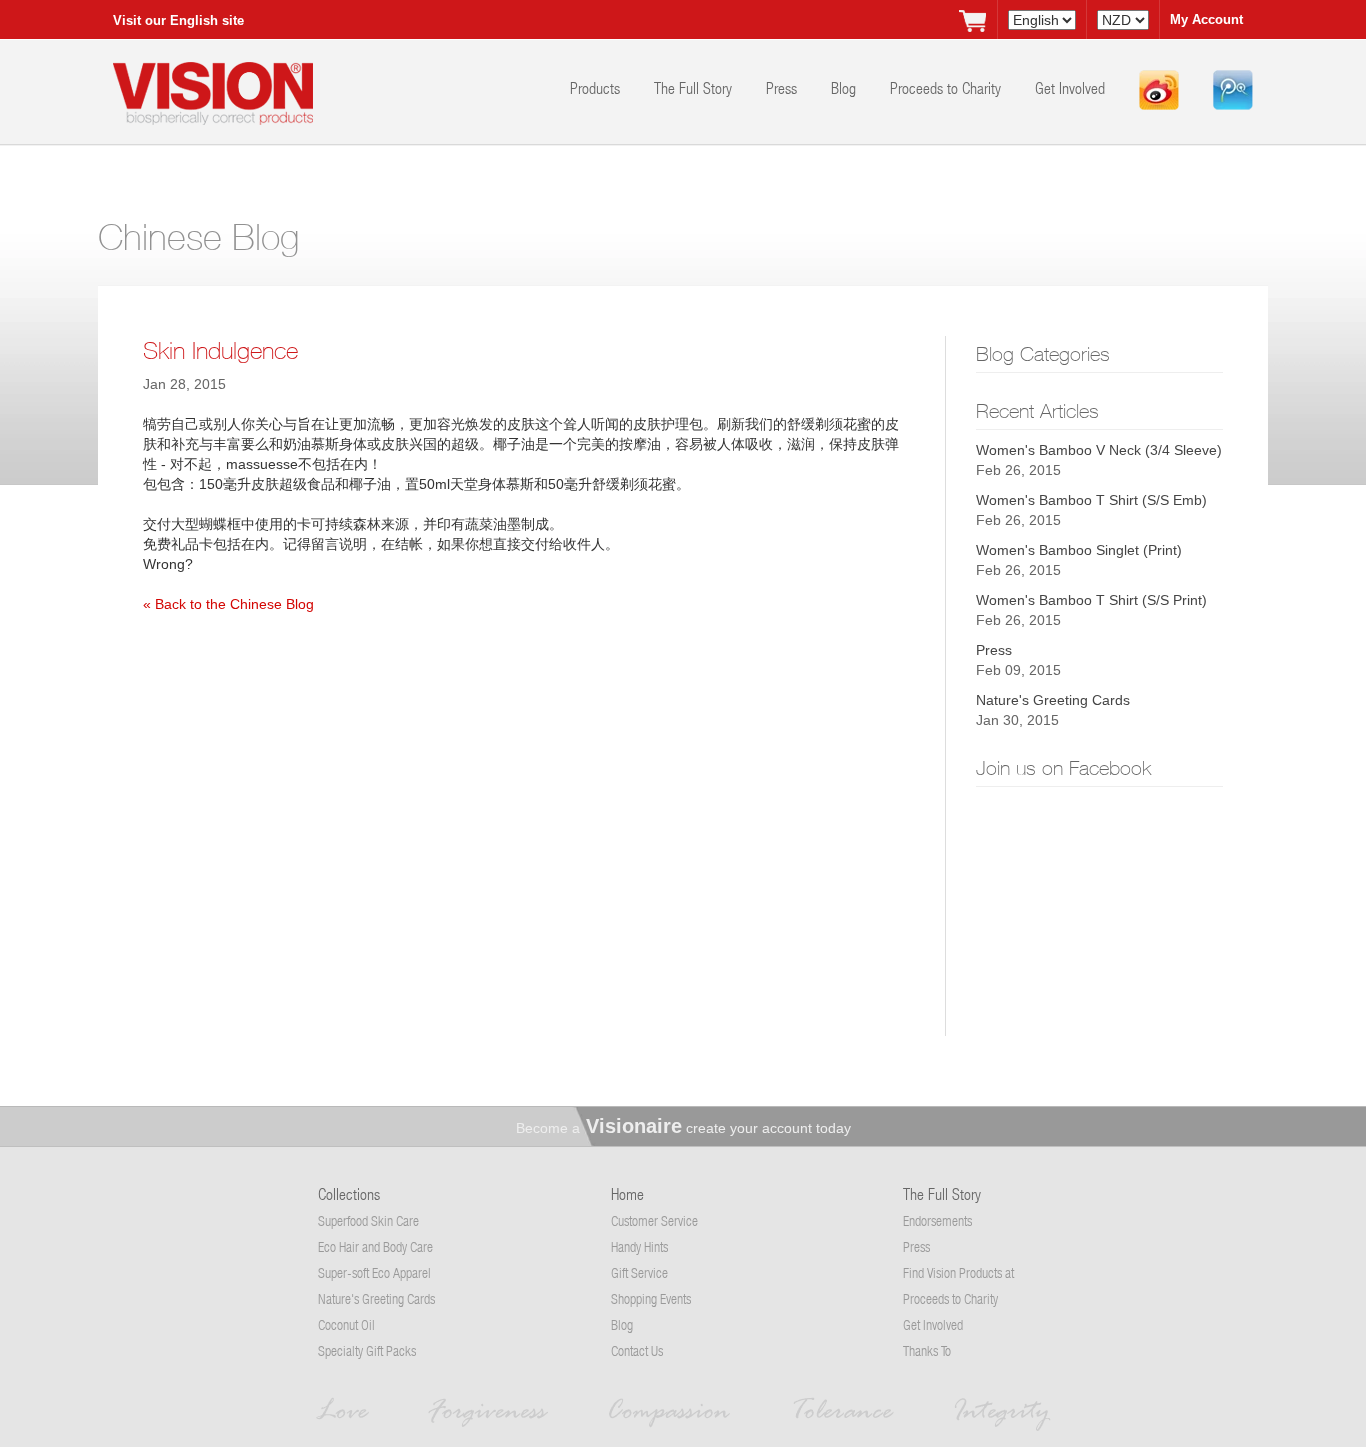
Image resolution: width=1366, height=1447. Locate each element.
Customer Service (654, 1220)
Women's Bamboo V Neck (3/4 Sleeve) (1099, 450)
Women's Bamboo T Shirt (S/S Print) (1091, 600)
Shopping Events (651, 1298)
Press (783, 87)
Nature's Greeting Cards (1053, 700)
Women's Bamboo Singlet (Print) (1079, 550)
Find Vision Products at (958, 1272)
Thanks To (927, 1350)
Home (627, 1193)
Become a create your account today (683, 1128)
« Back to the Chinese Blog (228, 604)
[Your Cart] (972, 20)
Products (597, 87)
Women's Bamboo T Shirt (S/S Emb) (1091, 500)
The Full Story (695, 87)
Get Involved (1072, 87)
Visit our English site (178, 20)
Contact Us (637, 1350)
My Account (1206, 19)
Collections (349, 1193)
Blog (845, 87)
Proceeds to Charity (947, 87)
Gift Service (639, 1272)
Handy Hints (639, 1246)
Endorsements (937, 1220)
